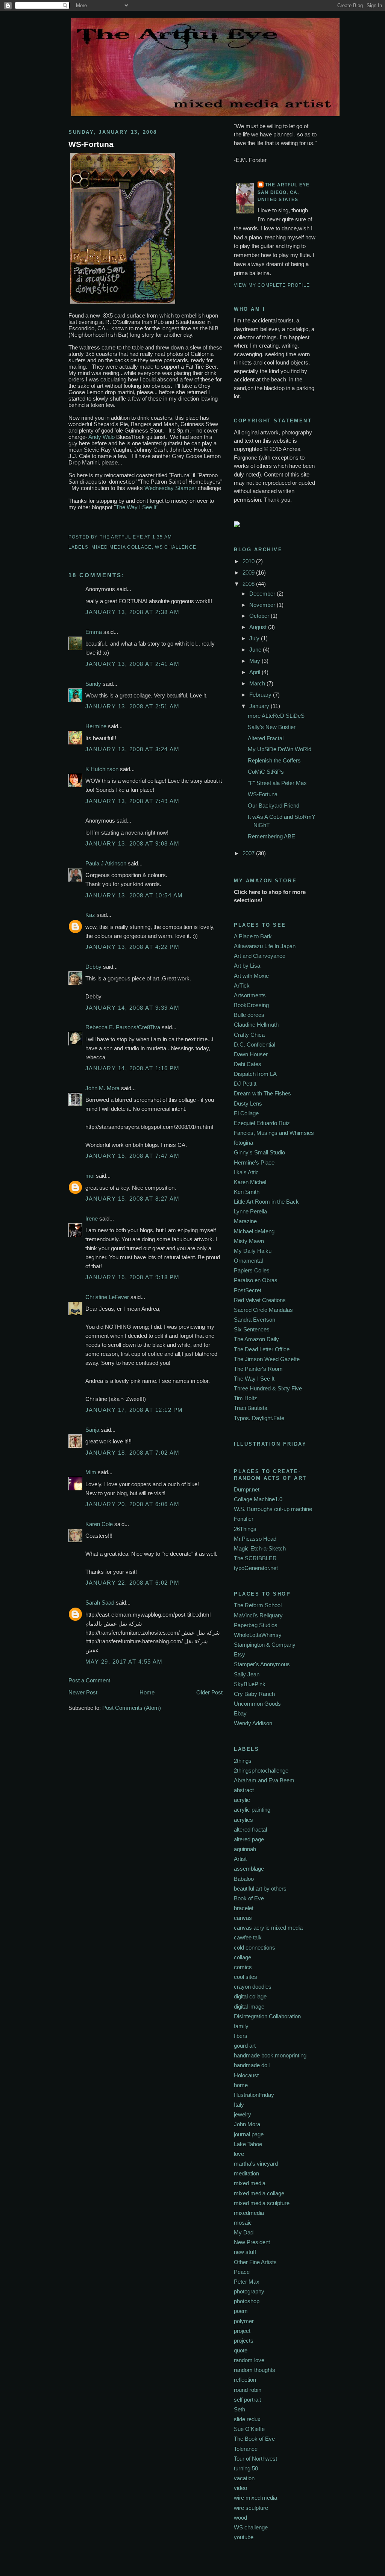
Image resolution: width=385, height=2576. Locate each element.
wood (240, 2518)
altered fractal (250, 1830)
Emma (94, 632)
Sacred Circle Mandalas (263, 1310)
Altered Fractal (266, 738)
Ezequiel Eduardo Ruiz (262, 1123)
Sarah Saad (100, 1603)
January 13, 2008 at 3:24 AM (132, 749)
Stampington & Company (265, 1645)
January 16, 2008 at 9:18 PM (132, 1277)
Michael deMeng (254, 1231)
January (260, 706)
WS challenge (176, 547)
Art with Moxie (251, 976)
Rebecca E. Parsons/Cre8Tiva (123, 1027)
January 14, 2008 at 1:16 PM (132, 1068)
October (260, 616)
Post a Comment (89, 1680)
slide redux (247, 2419)
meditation (246, 2173)
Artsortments (250, 995)
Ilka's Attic (246, 1172)
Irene (92, 1218)
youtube (244, 2537)
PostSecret (248, 1290)
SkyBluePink (250, 1684)
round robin (248, 2390)
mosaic (243, 2223)
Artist (240, 1859)
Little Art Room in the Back (266, 1202)
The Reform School (258, 1605)
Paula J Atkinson (106, 863)
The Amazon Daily (256, 1339)
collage (243, 1957)
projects (244, 2341)
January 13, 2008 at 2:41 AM (132, 664)
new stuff (245, 2252)
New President (252, 2242)
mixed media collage (121, 547)
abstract (244, 1790)
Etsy (239, 1654)
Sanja (92, 1430)
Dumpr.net (247, 1489)
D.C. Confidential (255, 1044)
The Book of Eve (254, 2439)
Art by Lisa (247, 966)
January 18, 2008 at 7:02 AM (132, 1453)
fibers (241, 2036)
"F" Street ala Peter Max (277, 783)
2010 (249, 561)
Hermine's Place (254, 1162)
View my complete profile (272, 285)
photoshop (247, 2301)
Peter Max (247, 2282)
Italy (239, 2105)
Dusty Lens (248, 1103)
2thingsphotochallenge (261, 1771)
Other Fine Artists (255, 2262)
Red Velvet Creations (260, 1300)
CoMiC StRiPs (266, 772)
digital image (249, 2006)
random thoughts (255, 2370)
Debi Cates (248, 1064)
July (255, 638)
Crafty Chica (249, 1035)
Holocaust (246, 2075)
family (241, 2026)
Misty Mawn (249, 1241)
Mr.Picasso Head (255, 1539)
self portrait (247, 2400)
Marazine (245, 1221)
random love (249, 2360)
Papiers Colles (252, 1270)
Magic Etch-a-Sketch (260, 1548)
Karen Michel (250, 1182)
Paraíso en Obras (256, 1280)
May (255, 661)
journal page (249, 2134)
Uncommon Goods (257, 1704)
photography (249, 2291)
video (240, 2488)
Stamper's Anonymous (262, 1664)
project (242, 2331)
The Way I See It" (137, 507)
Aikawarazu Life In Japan (265, 946)
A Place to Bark (253, 936)
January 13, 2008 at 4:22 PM (132, 947)
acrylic (242, 1800)
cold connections (255, 1948)
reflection (245, 2380)
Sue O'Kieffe (249, 2429)
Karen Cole (99, 1524)
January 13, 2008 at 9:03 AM (132, 843)
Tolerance (246, 2449)
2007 (249, 853)
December (263, 594)
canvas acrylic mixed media (268, 1928)
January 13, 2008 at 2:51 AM (132, 706)
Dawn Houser (251, 1054)
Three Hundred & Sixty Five (268, 1388)
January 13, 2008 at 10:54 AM (134, 895)
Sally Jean (247, 1674)
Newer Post (83, 1692)
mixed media (250, 2183)
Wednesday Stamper (170, 488)
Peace (242, 2272)
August (259, 627)
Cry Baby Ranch (254, 1694)
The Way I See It (254, 1379)
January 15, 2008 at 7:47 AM (132, 1156)
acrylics (243, 1820)
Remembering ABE (271, 836)
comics (243, 1967)
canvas (243, 1918)
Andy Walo (102, 437)
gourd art (245, 2046)
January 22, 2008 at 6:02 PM (132, 1583)
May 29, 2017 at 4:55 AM (124, 1662)
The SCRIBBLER (255, 1558)
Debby (93, 967)
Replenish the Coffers (274, 760)
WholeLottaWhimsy (258, 1635)
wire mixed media (255, 2498)
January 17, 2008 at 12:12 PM (134, 1410)
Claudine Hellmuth (256, 1025)
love (239, 2154)
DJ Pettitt (245, 1084)
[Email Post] (174, 537)
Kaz (90, 915)
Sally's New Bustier (272, 727)
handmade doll (252, 2065)
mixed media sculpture (262, 2203)
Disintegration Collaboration (267, 2016)
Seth (239, 2409)
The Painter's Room (258, 1369)
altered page (249, 1839)
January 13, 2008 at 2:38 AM (132, 612)
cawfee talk (248, 1937)
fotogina (243, 1143)
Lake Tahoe (248, 2144)
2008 (249, 584)
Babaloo (244, 1879)
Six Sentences (252, 1329)
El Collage (246, 1113)
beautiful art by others (260, 1889)
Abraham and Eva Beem (264, 1780)
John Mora (247, 2124)
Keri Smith (247, 1192)
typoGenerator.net (256, 1568)
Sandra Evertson (255, 1320)
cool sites (246, 1977)
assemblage (249, 1869)
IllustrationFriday (254, 2095)
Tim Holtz (246, 1398)
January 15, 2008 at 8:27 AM (132, 1199)
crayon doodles (253, 1987)
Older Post (209, 1692)
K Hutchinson (102, 769)
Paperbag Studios (256, 1625)
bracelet (244, 1908)
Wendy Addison (253, 1723)
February (261, 695)
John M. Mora (102, 1088)
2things (243, 1761)
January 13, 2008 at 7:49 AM (132, 801)
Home (147, 1692)
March (258, 683)
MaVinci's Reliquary (258, 1615)
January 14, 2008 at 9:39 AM (132, 1008)
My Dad (244, 2232)
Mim (91, 1472)
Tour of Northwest (255, 2459)
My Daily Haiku (253, 1251)
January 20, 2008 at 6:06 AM (132, 1504)
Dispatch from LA (255, 1074)
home (241, 2085)
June (256, 650)
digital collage (250, 1996)
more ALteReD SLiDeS (276, 716)
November (263, 605)
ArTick (242, 985)
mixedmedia (249, 2213)
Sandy (93, 684)
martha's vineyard (256, 2164)
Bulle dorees (249, 1015)
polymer (244, 2321)
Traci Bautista (251, 1408)
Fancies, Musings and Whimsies (274, 1133)
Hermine (96, 726)
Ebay (240, 1713)
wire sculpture (251, 2508)
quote (241, 2350)
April (255, 672)
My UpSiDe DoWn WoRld (280, 749)
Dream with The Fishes (262, 1093)
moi (90, 1176)
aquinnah (245, 1849)
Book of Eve (249, 1898)
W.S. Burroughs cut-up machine (273, 1509)
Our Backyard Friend (274, 805)
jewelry (243, 2114)
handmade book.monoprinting (270, 2055)
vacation (244, 2478)
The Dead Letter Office (262, 1349)
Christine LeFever (107, 1297)
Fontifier (244, 1519)
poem (241, 2311)
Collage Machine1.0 (258, 1499)
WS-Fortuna (91, 144)
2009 (249, 573)
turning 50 (246, 2468)
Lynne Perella (250, 1211)
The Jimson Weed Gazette (267, 1359)
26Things (245, 1529)
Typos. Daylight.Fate (259, 1418)
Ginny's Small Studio (259, 1152)
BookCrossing (251, 1005)
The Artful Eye (287, 185)
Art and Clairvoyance (260, 956)
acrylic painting (252, 1810)
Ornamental (248, 1261)
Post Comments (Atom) (132, 1708)
